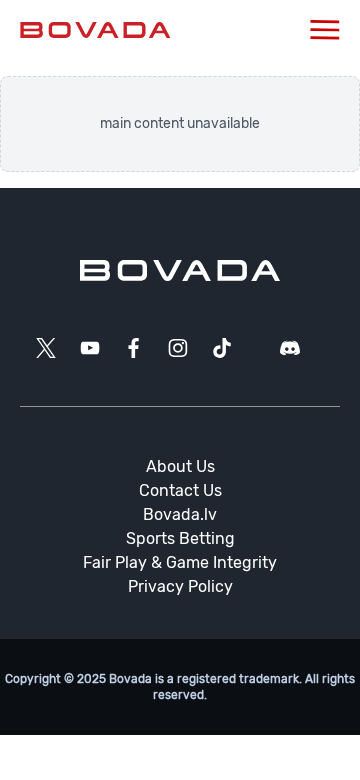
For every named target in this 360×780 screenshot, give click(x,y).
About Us (180, 466)
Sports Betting (180, 538)
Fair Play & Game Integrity (180, 562)
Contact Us (180, 490)
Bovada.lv (180, 514)
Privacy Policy (180, 586)
